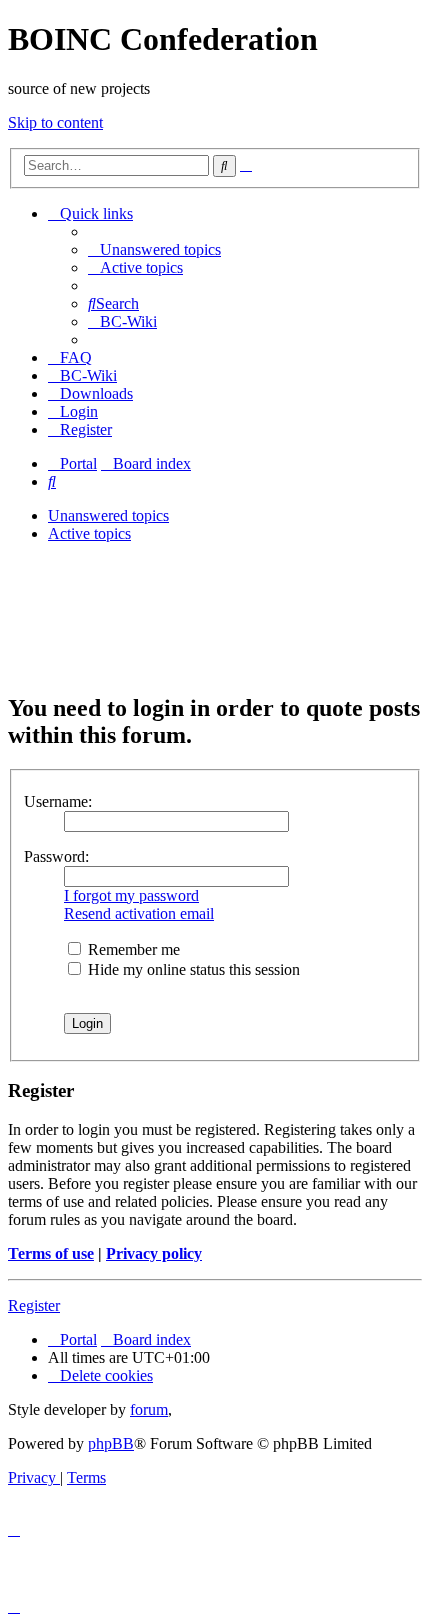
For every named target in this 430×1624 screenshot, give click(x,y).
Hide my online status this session (192, 969)
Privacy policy (154, 1253)
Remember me (132, 949)
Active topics (89, 533)
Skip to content (55, 122)
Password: (56, 856)
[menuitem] (154, 249)
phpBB (111, 1443)
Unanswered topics (108, 515)
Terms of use (51, 1253)
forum (149, 1409)
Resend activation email (139, 913)
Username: (58, 801)
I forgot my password (131, 895)
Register (34, 1305)
